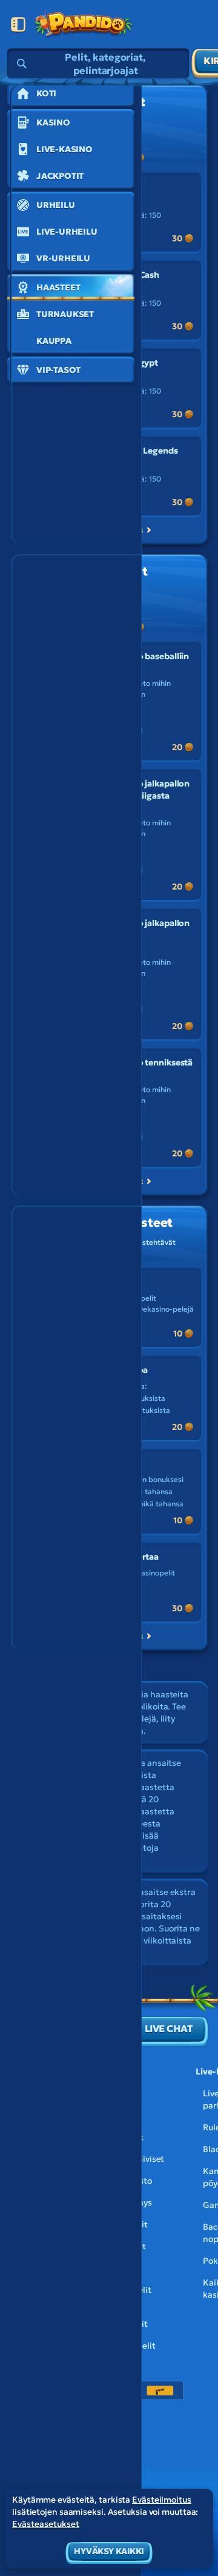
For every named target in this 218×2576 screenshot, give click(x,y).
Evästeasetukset (46, 2524)
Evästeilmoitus (162, 2500)
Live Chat (169, 2028)
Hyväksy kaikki (109, 2551)
